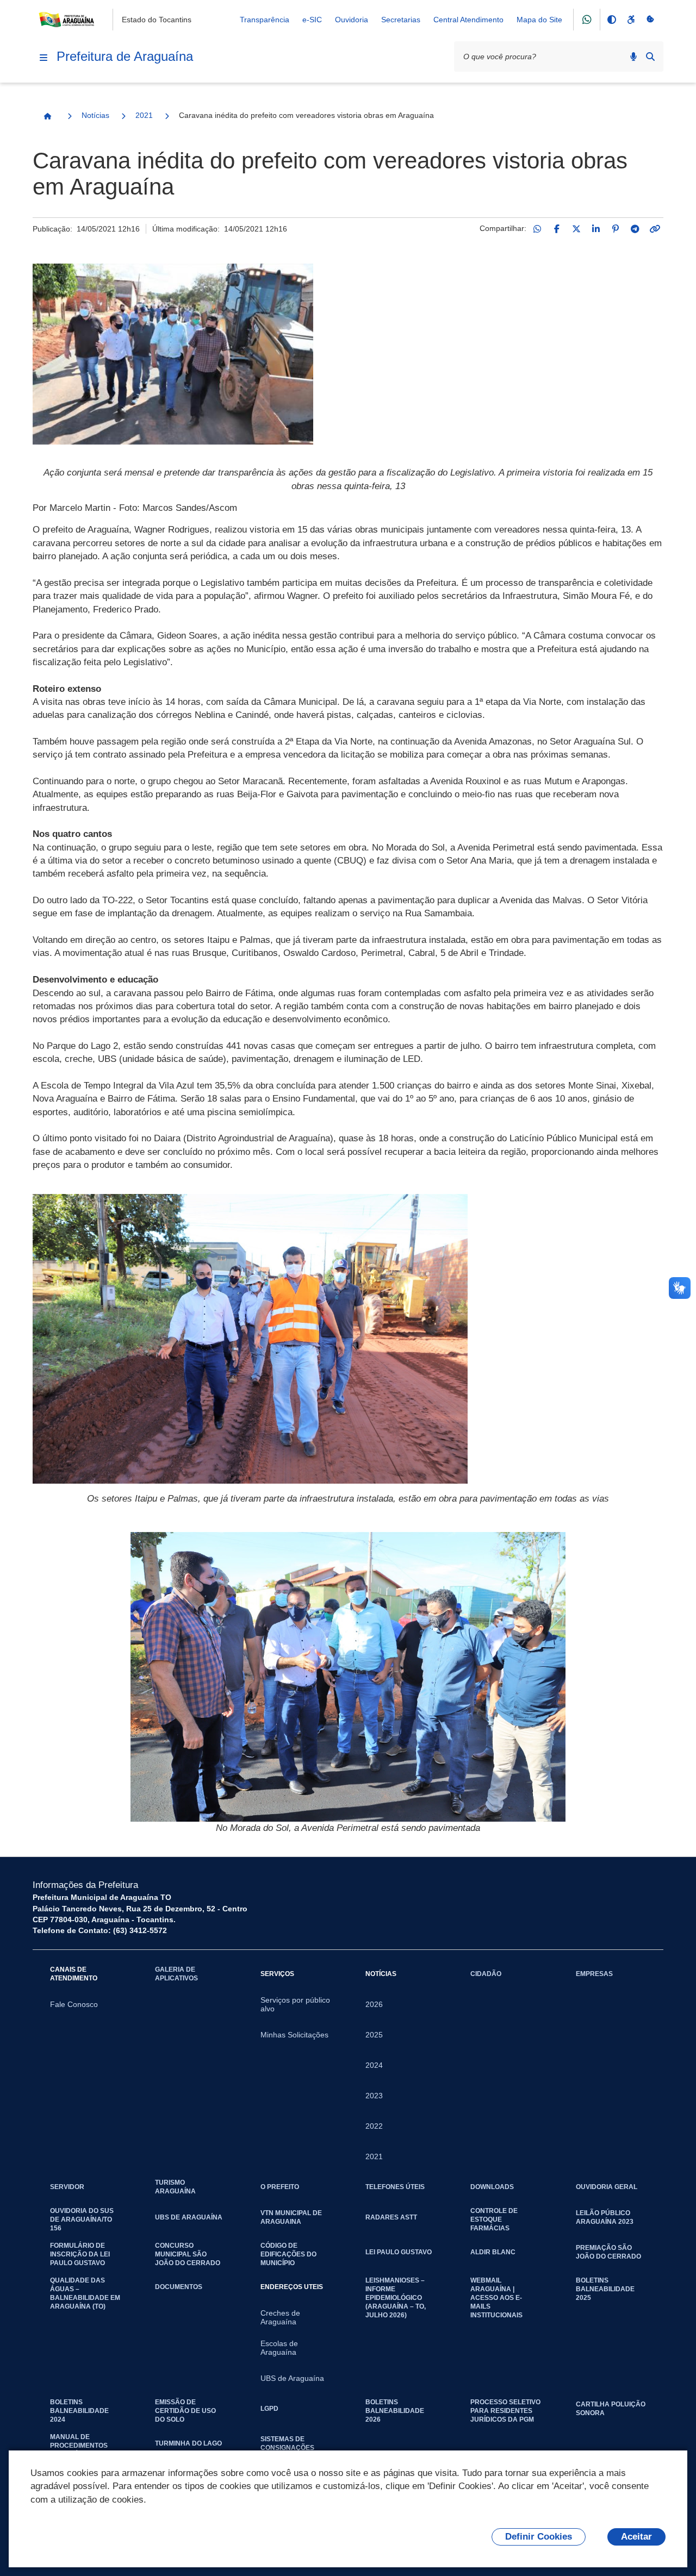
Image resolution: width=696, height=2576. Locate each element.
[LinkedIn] (596, 229)
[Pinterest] (616, 229)
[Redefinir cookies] (650, 20)
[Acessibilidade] (631, 20)
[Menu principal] (43, 58)
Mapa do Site (539, 20)
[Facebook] (557, 229)
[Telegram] (635, 229)
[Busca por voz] (633, 57)
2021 (144, 115)
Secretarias (401, 20)
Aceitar (636, 2537)
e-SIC (312, 20)
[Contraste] (611, 20)
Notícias (95, 115)
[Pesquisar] (650, 57)
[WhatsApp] (537, 229)
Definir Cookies (539, 2537)
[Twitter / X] (576, 229)
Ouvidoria (352, 20)
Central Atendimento (468, 20)
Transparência (265, 20)
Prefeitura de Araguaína (125, 56)
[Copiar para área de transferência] (655, 229)
